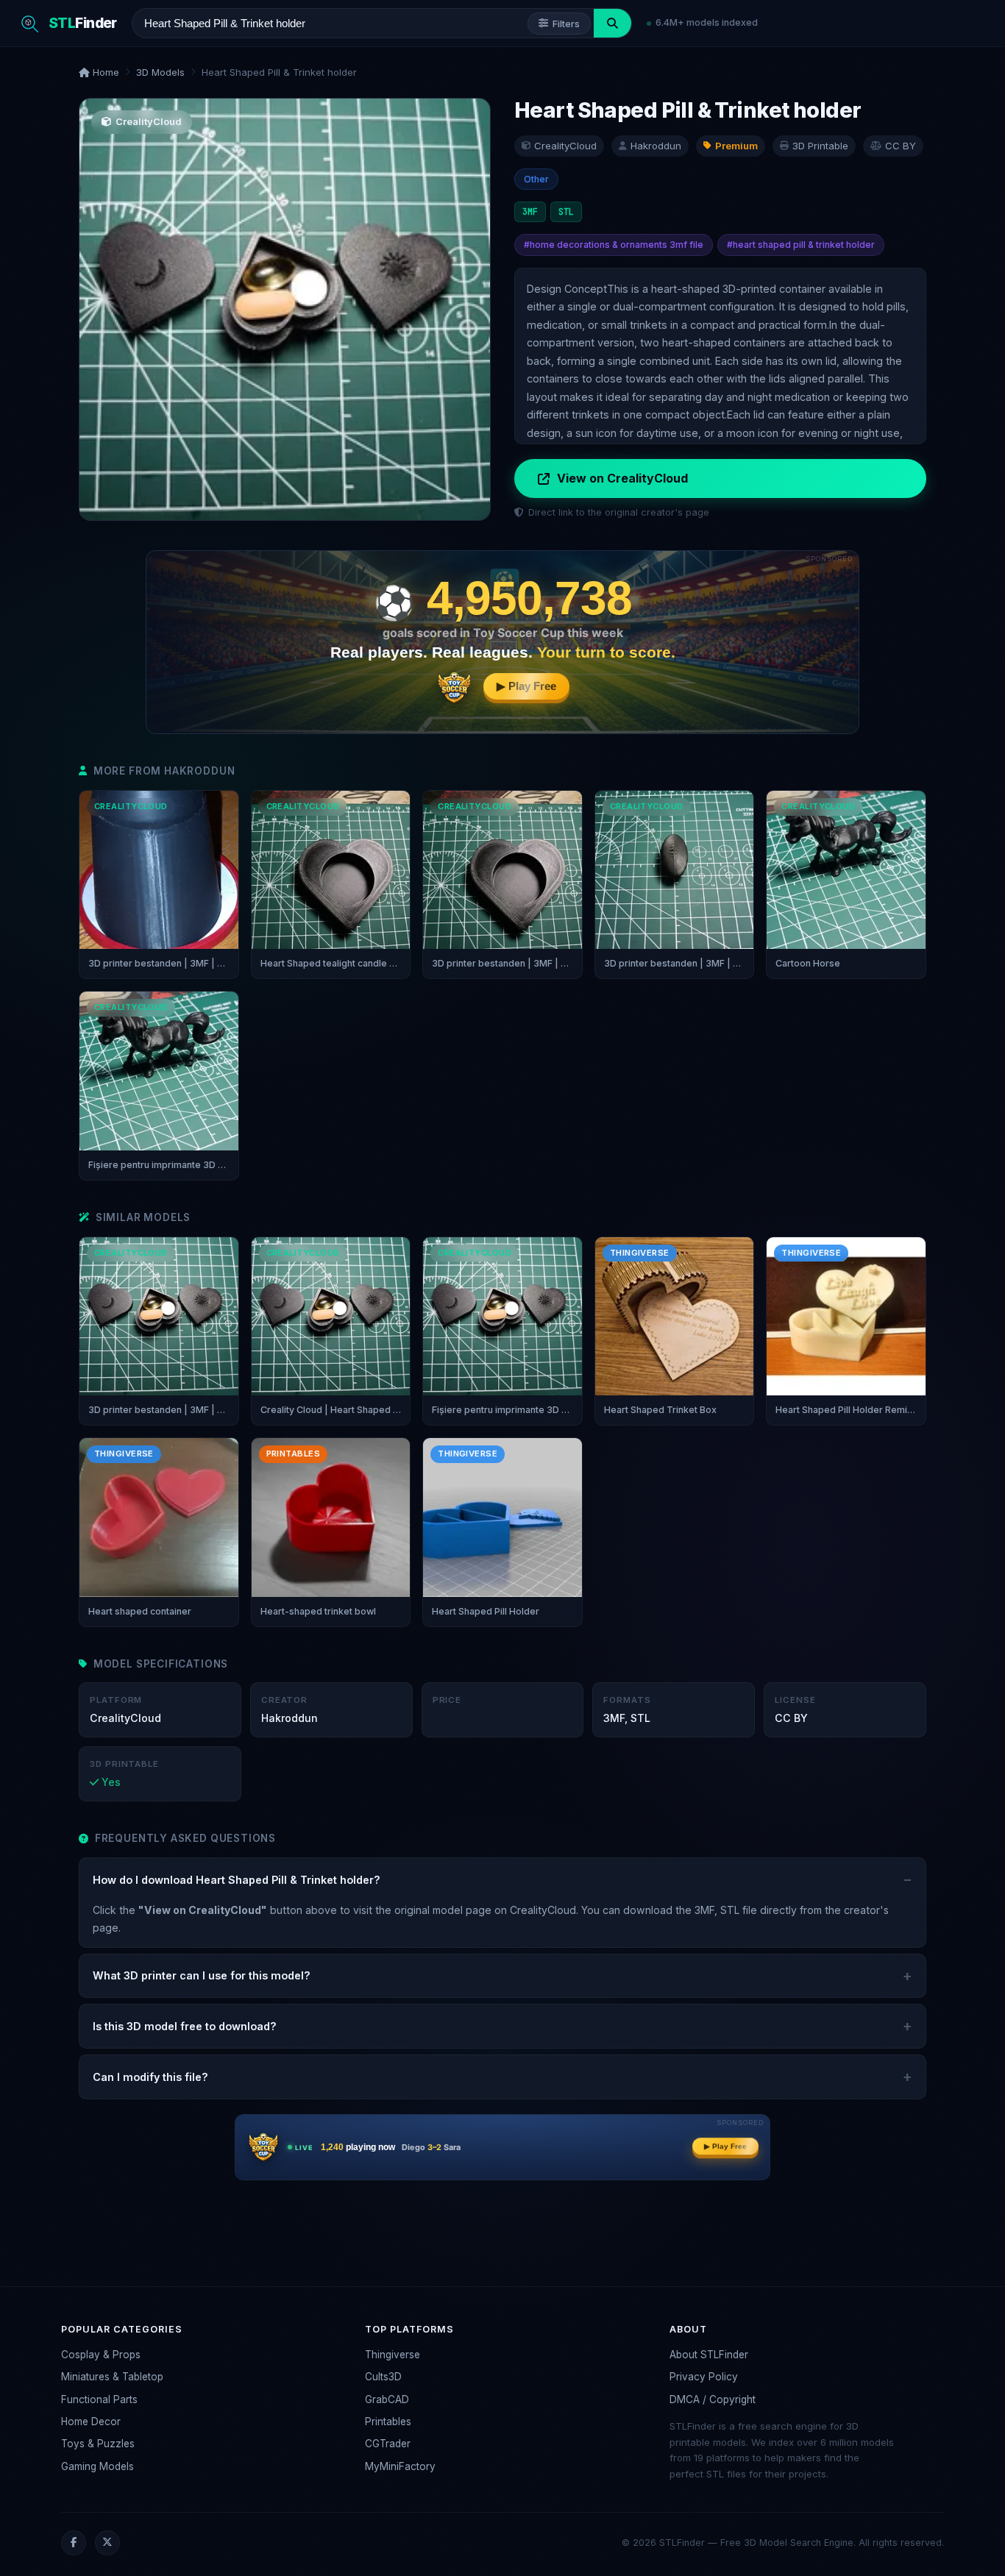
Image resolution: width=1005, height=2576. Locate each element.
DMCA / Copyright (713, 2399)
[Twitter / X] (107, 2543)
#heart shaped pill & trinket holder (801, 245)
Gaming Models (97, 2466)
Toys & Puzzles (98, 2444)
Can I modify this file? (150, 2077)
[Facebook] (74, 2543)
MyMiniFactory (400, 2466)
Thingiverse (393, 2355)
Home (104, 72)
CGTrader (388, 2444)
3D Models (160, 72)
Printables (388, 2422)
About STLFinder (709, 2355)
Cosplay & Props (101, 2355)
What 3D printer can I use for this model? (202, 1975)
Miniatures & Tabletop (112, 2377)
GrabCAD (387, 2399)
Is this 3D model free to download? (185, 2026)
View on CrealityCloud (622, 478)
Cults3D (383, 2377)
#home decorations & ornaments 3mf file (614, 245)
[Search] (612, 23)
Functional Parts (99, 2399)
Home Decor (91, 2422)
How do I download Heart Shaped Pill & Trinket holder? (237, 1880)
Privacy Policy (704, 2377)
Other (536, 179)
